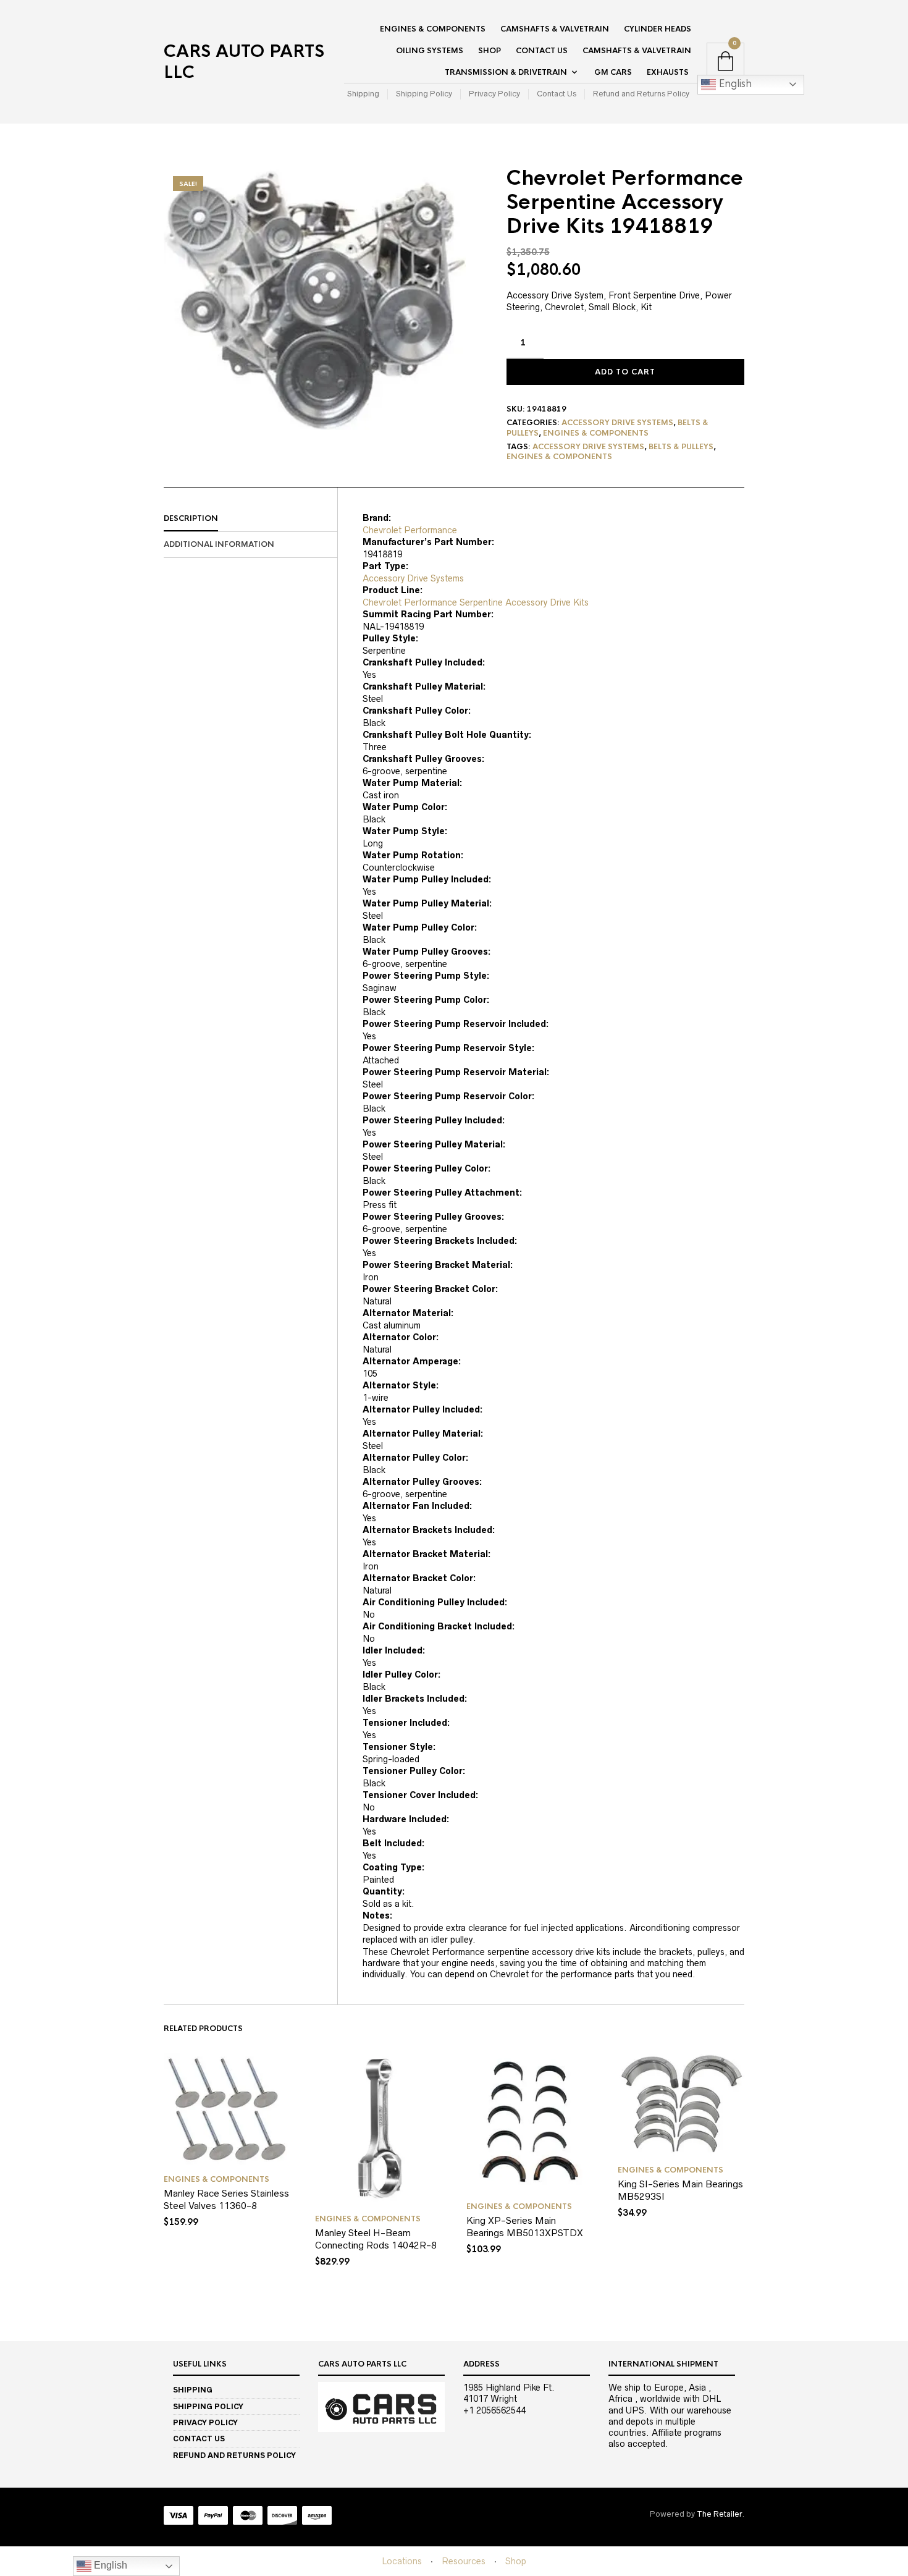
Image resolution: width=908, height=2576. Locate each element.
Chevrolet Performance (410, 530)
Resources (464, 2561)
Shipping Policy (424, 94)
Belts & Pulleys (681, 447)
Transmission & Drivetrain (506, 72)
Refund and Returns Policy (641, 94)
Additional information (219, 544)
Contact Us (542, 51)
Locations (402, 2561)
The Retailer (719, 2514)
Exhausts (668, 72)
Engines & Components (433, 29)
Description (191, 518)
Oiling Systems (430, 51)
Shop (490, 51)
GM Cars (613, 72)
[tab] (250, 519)
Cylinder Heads (658, 29)
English (734, 84)
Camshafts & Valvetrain (555, 29)
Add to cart (625, 372)
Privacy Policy (494, 94)
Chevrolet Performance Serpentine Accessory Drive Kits (476, 602)
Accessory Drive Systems (617, 423)
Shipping (363, 94)
